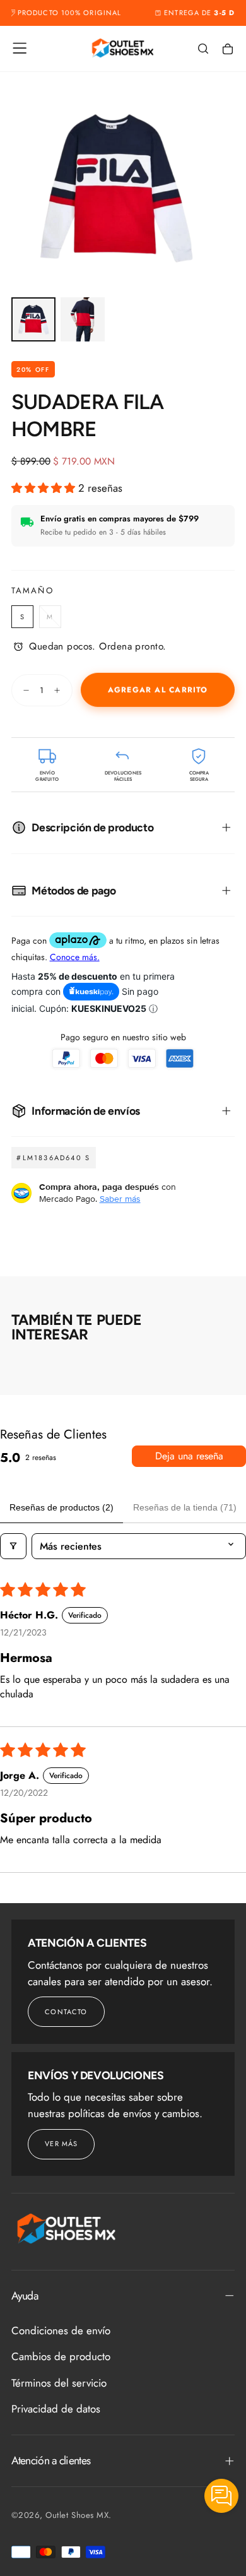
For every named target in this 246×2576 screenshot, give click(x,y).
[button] (20, 48)
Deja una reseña (189, 1456)
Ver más (61, 2144)
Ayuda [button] (25, 2296)
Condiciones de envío (61, 2330)
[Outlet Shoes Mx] (67, 2229)
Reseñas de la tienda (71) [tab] (185, 1507)
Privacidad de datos (56, 2409)
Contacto (66, 2012)
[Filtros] (13, 1546)
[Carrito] (228, 49)
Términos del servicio (59, 2383)
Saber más (120, 1199)
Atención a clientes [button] (51, 2460)
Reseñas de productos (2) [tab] (61, 1507)
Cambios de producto (61, 2356)
